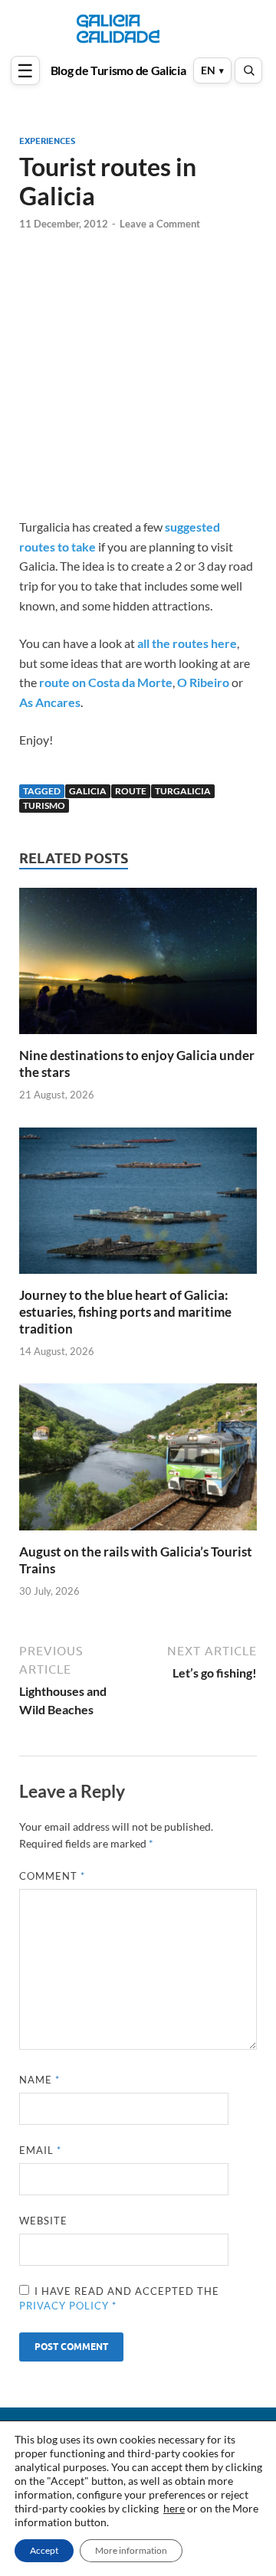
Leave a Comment (160, 224)
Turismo (44, 805)
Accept (44, 2550)
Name (39, 2080)
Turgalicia (183, 791)
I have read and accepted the (119, 2299)
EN (208, 70)
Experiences (47, 141)
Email (40, 2150)
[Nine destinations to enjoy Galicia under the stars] (138, 966)
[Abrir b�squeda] (248, 70)
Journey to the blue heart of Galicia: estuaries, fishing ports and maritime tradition (125, 1312)
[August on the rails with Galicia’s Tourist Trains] (138, 1462)
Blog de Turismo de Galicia (118, 70)
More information (131, 2550)
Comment (52, 1876)
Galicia (88, 791)
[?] (27, 70)
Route (131, 791)
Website (43, 2221)
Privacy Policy (66, 2306)
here (174, 2508)
